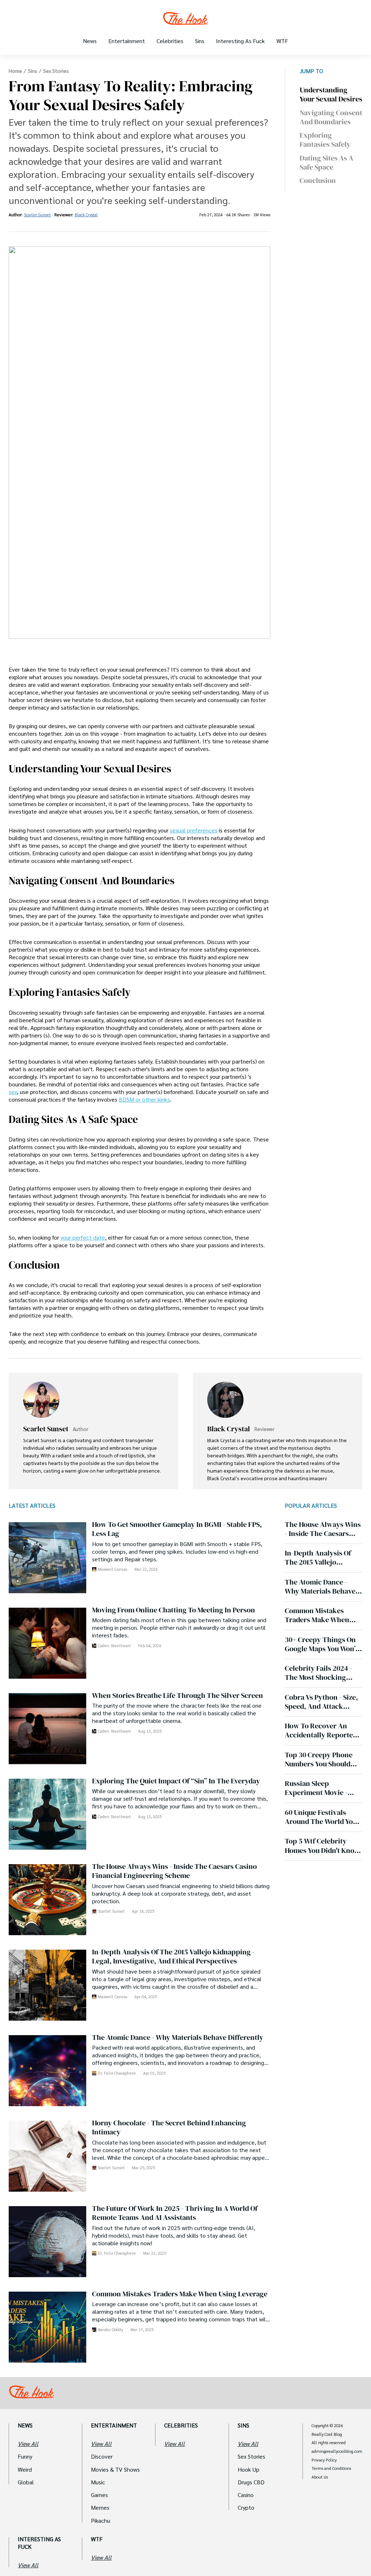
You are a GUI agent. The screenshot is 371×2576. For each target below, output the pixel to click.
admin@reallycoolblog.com (337, 2451)
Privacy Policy (324, 2460)
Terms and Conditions (331, 2468)
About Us (320, 2477)
